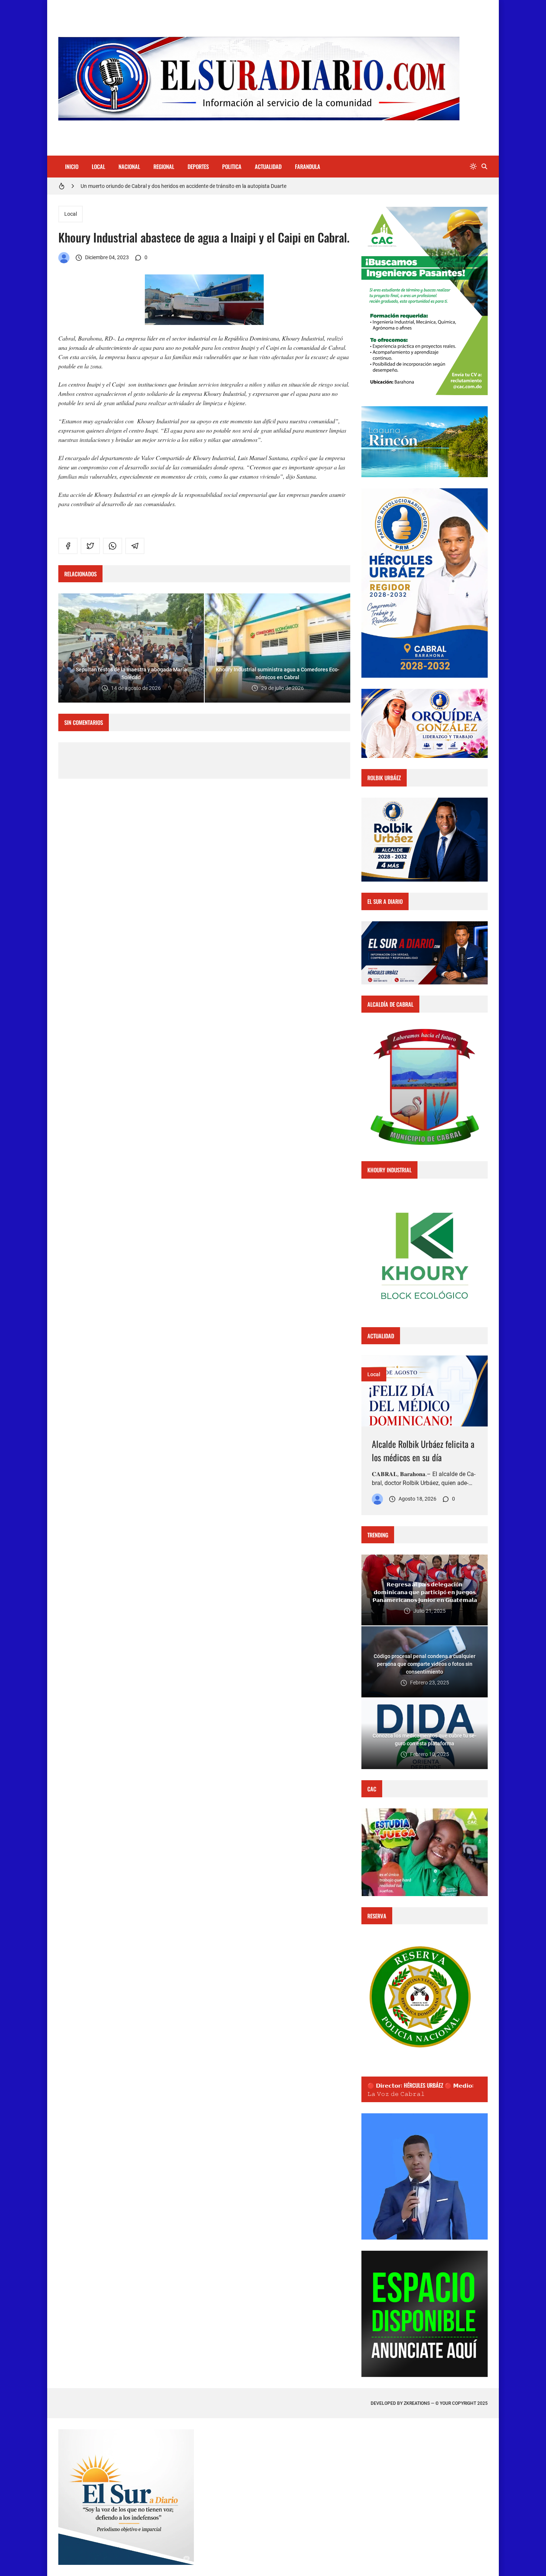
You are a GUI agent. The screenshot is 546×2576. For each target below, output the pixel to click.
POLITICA (232, 166)
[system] (473, 167)
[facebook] (68, 546)
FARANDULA (308, 166)
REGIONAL (164, 166)
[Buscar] (484, 167)
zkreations (417, 2403)
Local (71, 214)
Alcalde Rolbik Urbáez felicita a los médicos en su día (423, 1450)
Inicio (72, 166)
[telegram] (135, 546)
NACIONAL (129, 166)
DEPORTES (198, 166)
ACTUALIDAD (268, 166)
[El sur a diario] (64, 258)
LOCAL (98, 166)
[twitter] (90, 546)
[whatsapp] (113, 546)
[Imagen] (425, 1391)
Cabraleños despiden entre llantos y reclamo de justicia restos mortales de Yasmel (174, 186)
